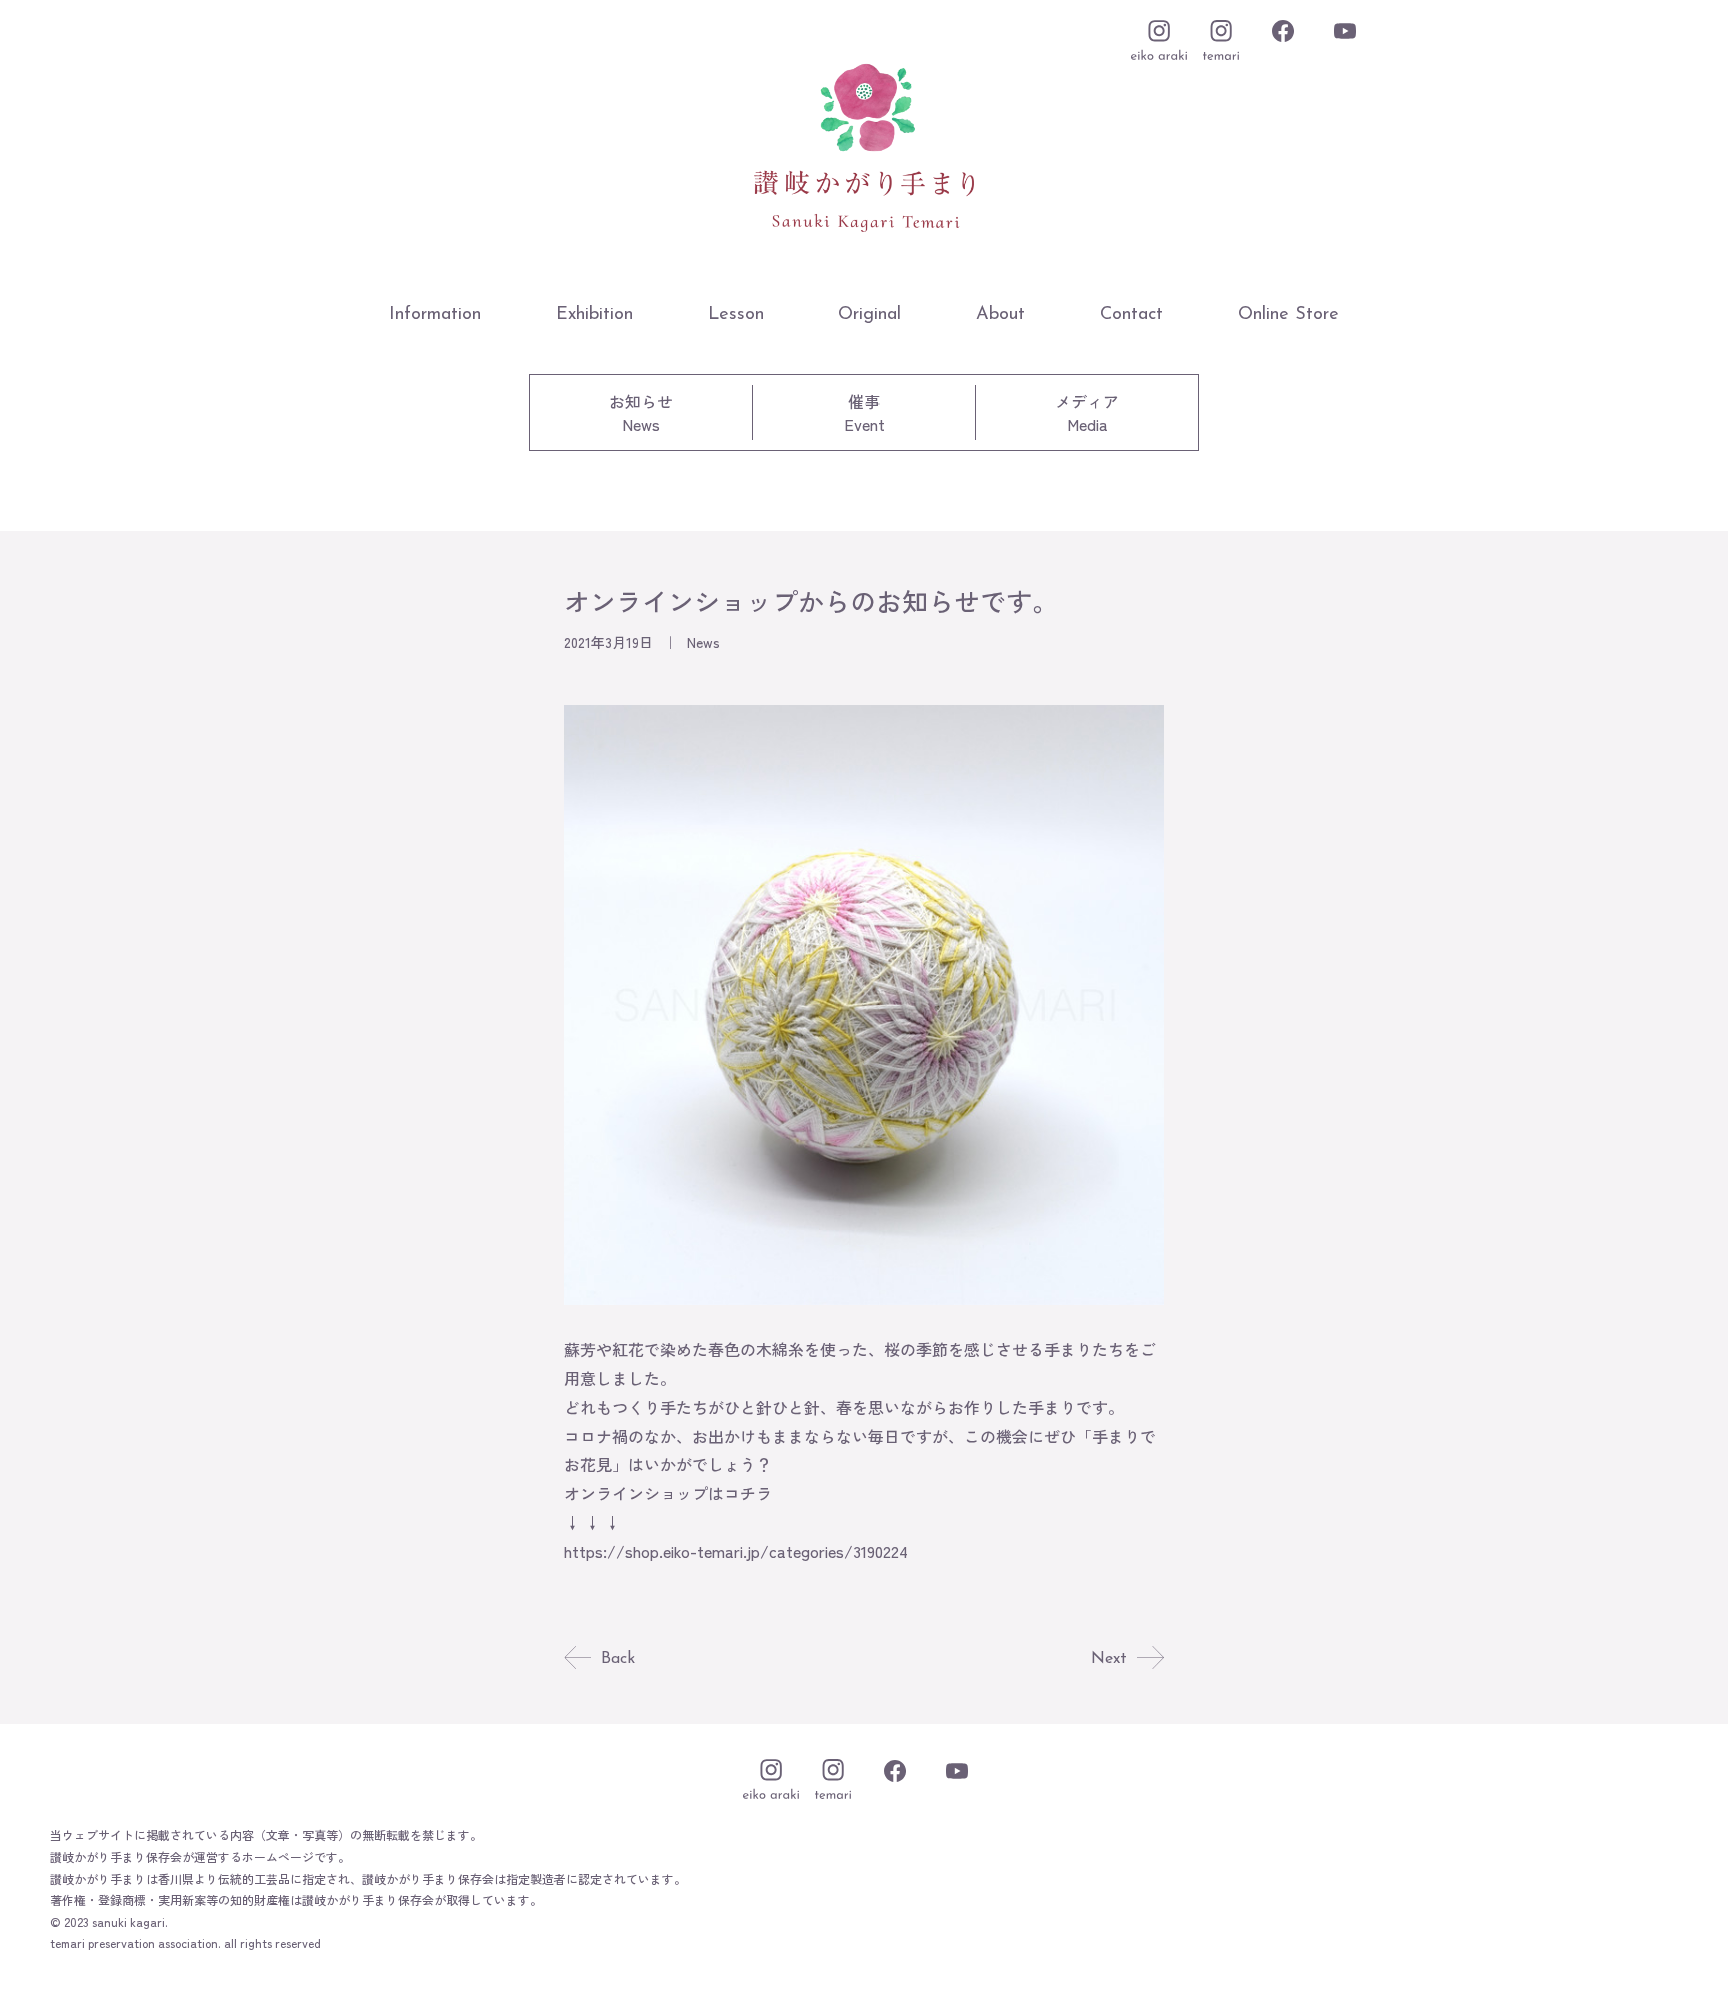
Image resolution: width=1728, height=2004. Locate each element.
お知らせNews (641, 412)
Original (869, 315)
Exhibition (594, 315)
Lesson (736, 315)
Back (618, 1659)
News (703, 642)
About (1000, 315)
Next (1109, 1659)
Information (435, 315)
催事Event (864, 412)
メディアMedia (1087, 412)
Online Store (1288, 315)
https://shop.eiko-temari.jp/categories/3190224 (736, 1551)
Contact (1131, 315)
